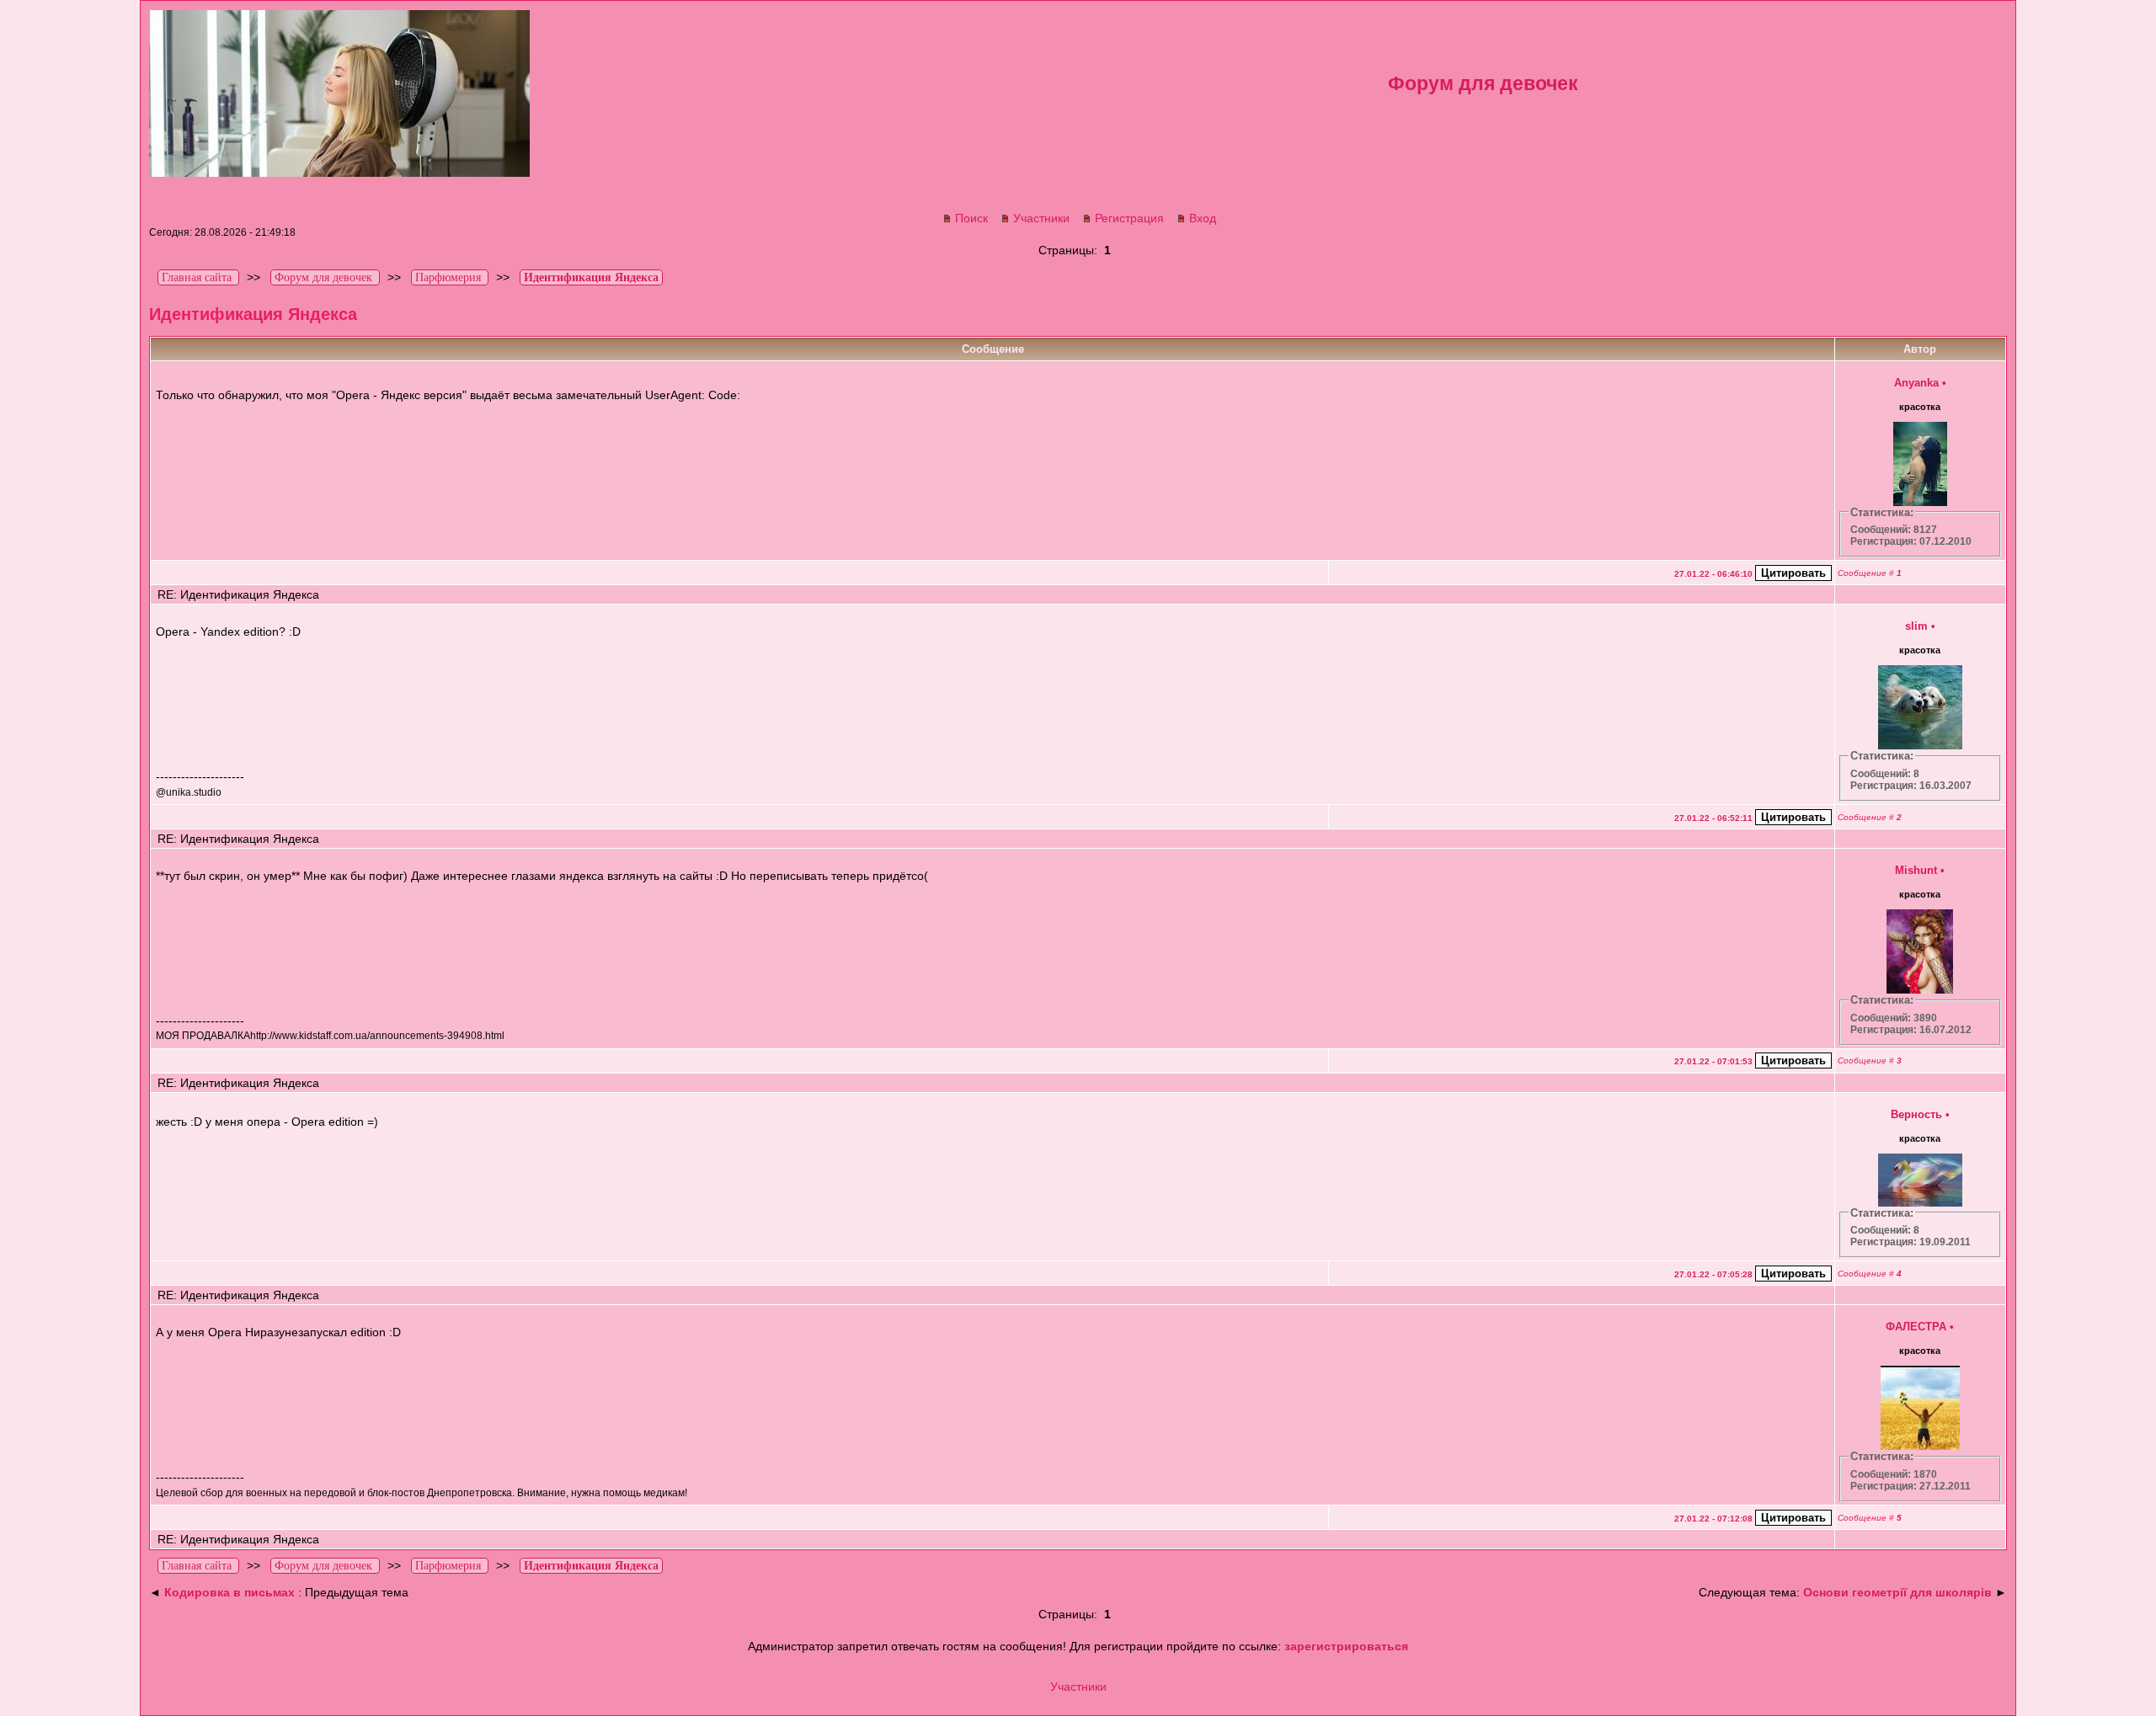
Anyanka (1916, 383)
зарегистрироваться (1346, 1646)
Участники (1041, 218)
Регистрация (1129, 218)
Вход (1203, 218)
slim (1916, 626)
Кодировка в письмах (229, 1592)
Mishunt (1916, 870)
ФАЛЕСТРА (1916, 1327)
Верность (1916, 1114)
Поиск (971, 218)
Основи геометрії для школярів (1897, 1592)
